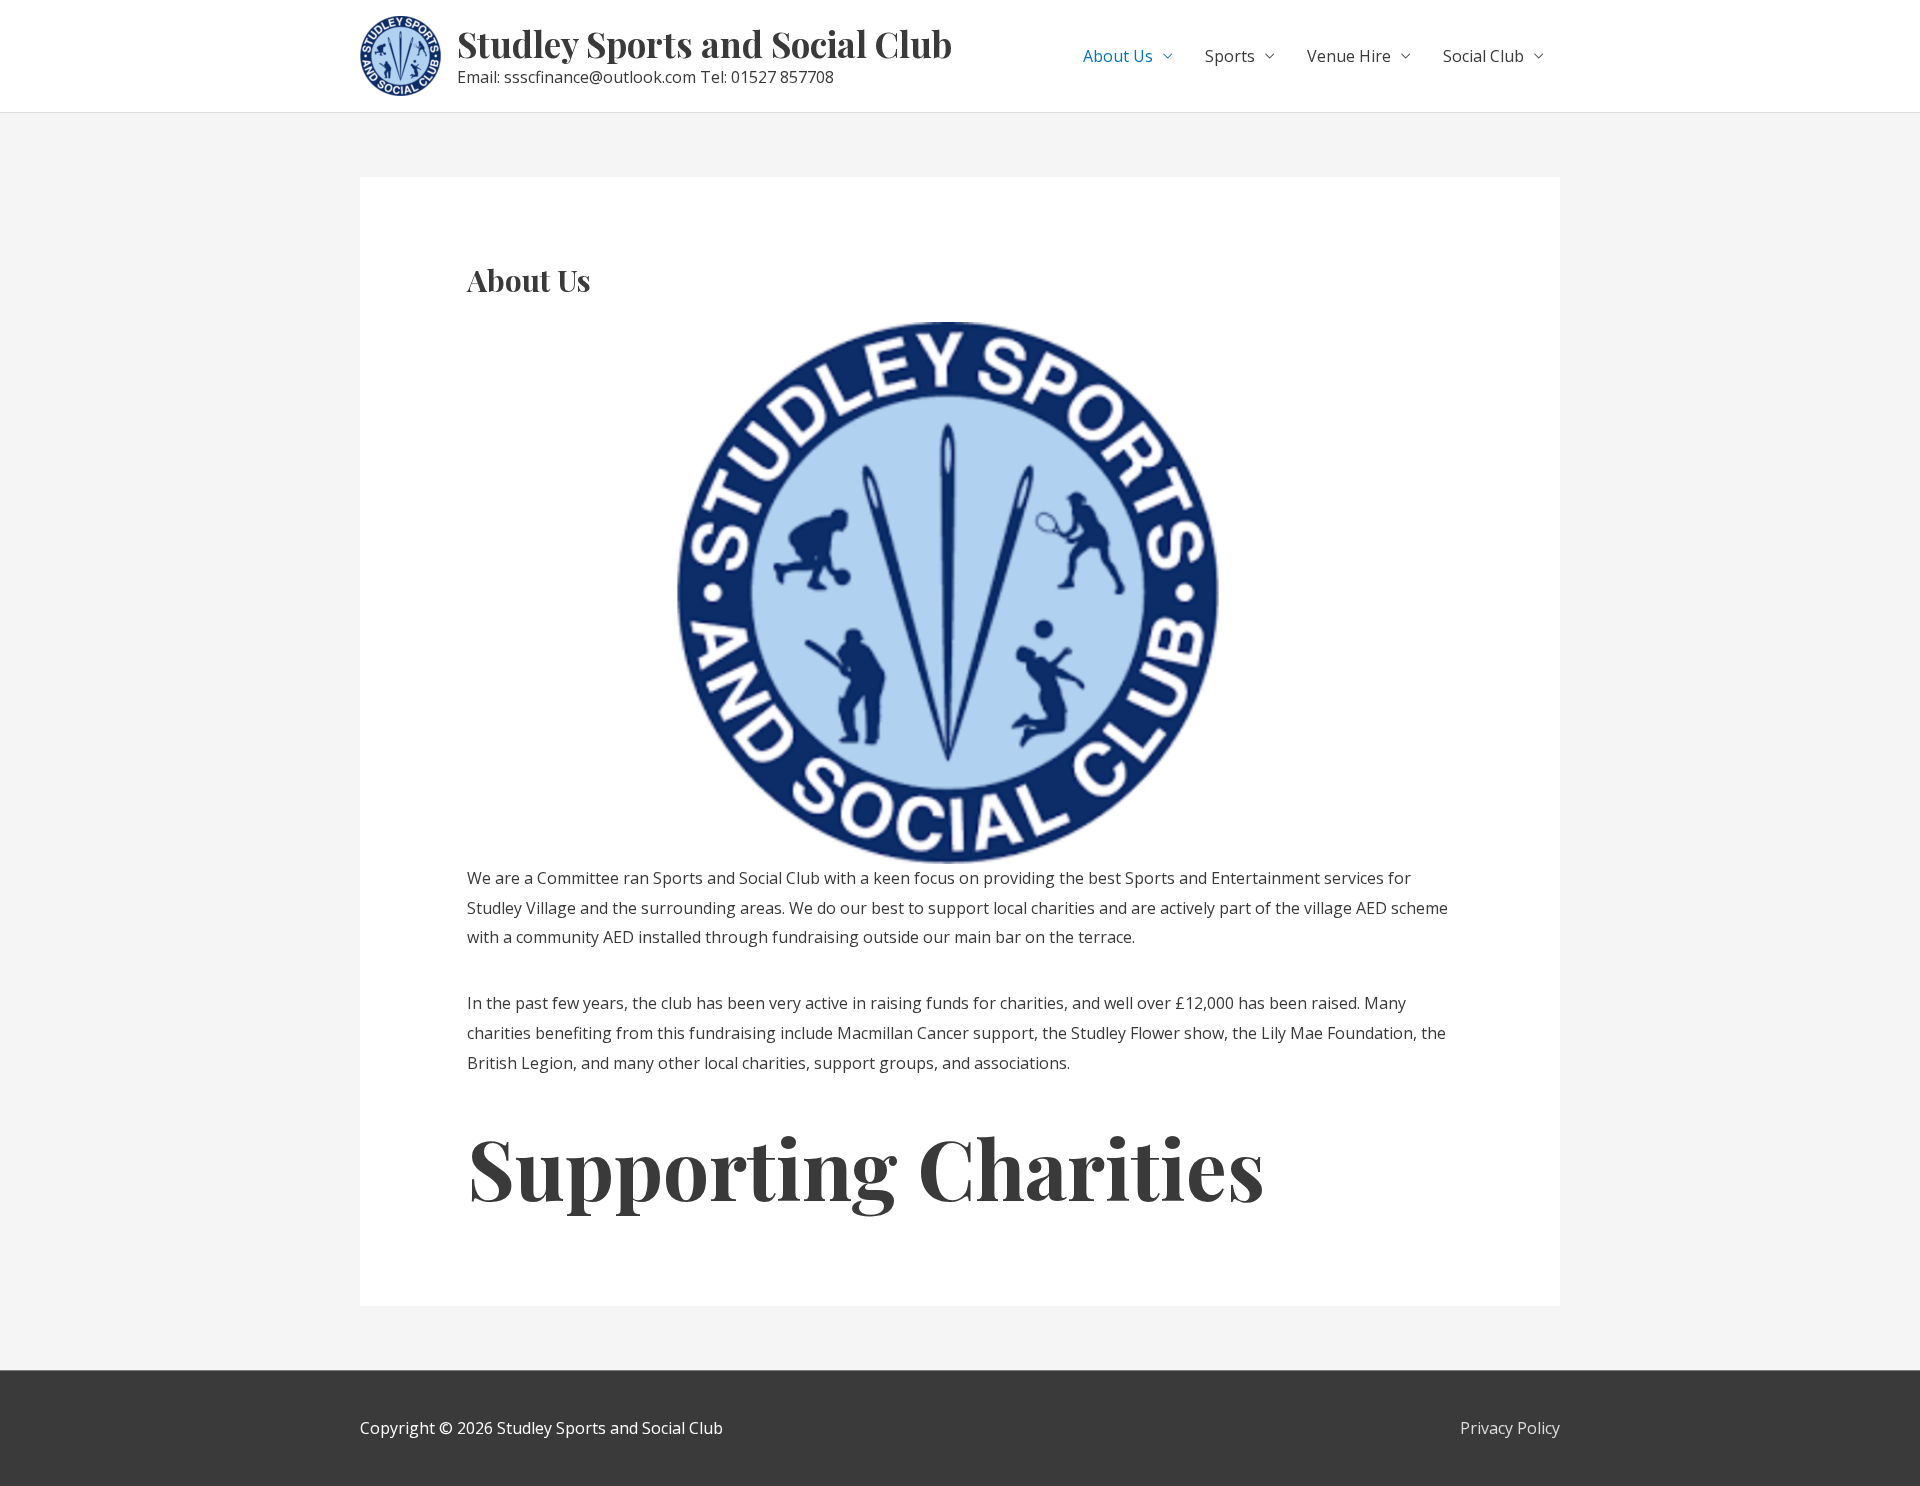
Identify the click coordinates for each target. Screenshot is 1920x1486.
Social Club (1483, 56)
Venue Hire (1349, 56)
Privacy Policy (1510, 1428)
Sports (1230, 56)
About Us (1118, 56)
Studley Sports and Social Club (704, 43)
